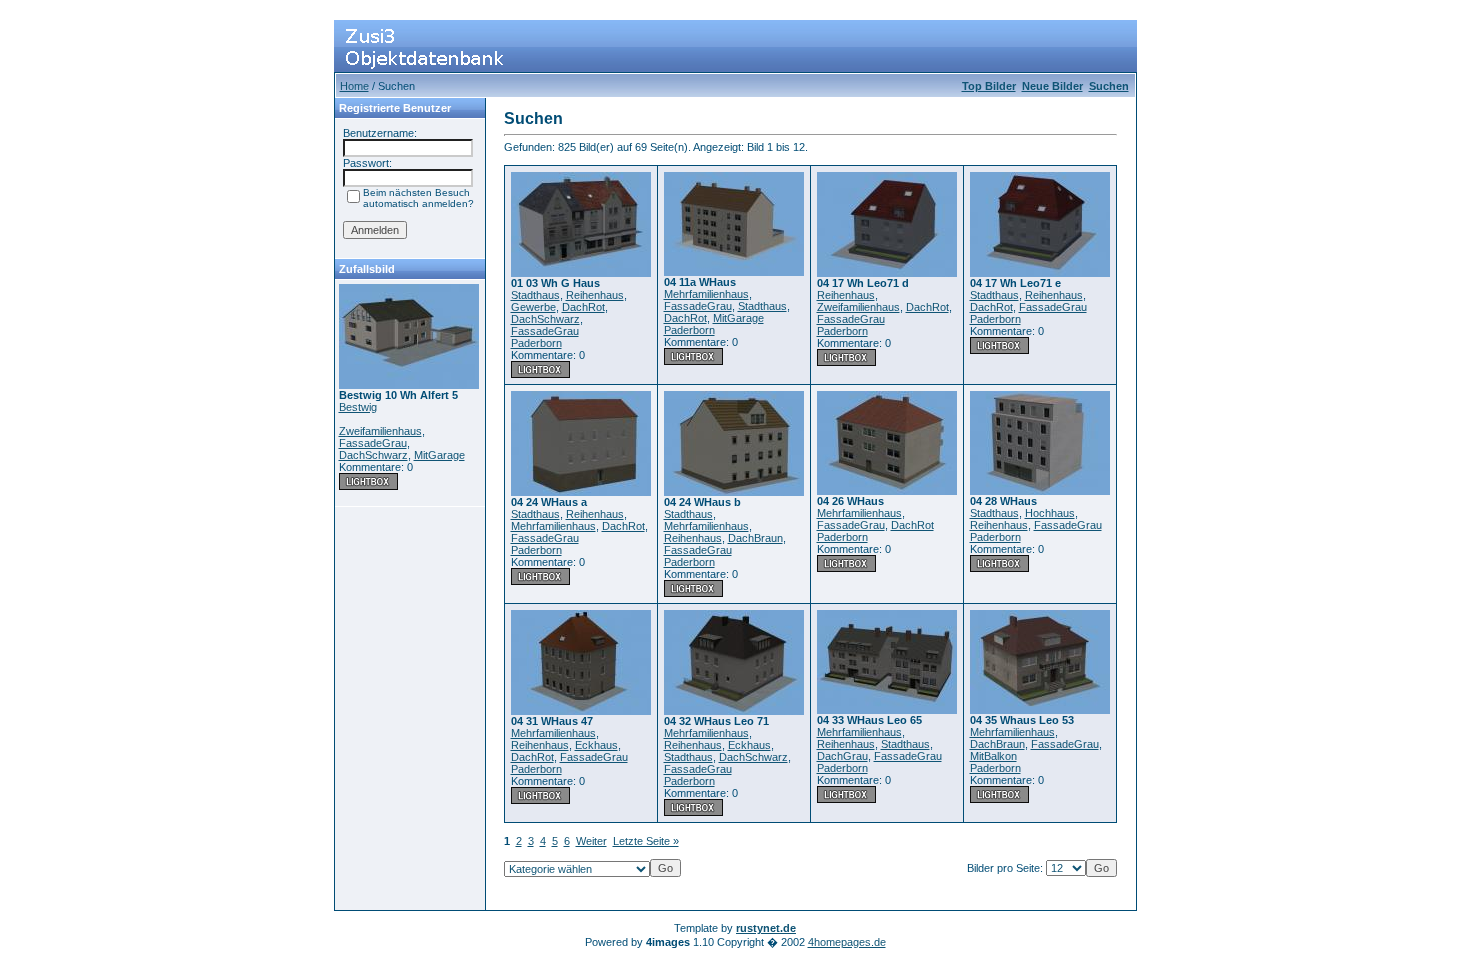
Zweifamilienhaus (380, 431)
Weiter (591, 841)
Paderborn (536, 343)
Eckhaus (596, 745)
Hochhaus (1050, 513)
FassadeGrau (373, 443)
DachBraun (755, 538)
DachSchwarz (373, 455)
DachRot (583, 307)
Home (354, 86)
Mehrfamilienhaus (706, 294)
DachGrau (842, 756)
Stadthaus (535, 295)
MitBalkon (993, 756)
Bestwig (358, 407)
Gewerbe (533, 307)
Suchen (1109, 86)
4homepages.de (847, 942)
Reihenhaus (595, 295)
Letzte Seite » (646, 841)
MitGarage (439, 455)
